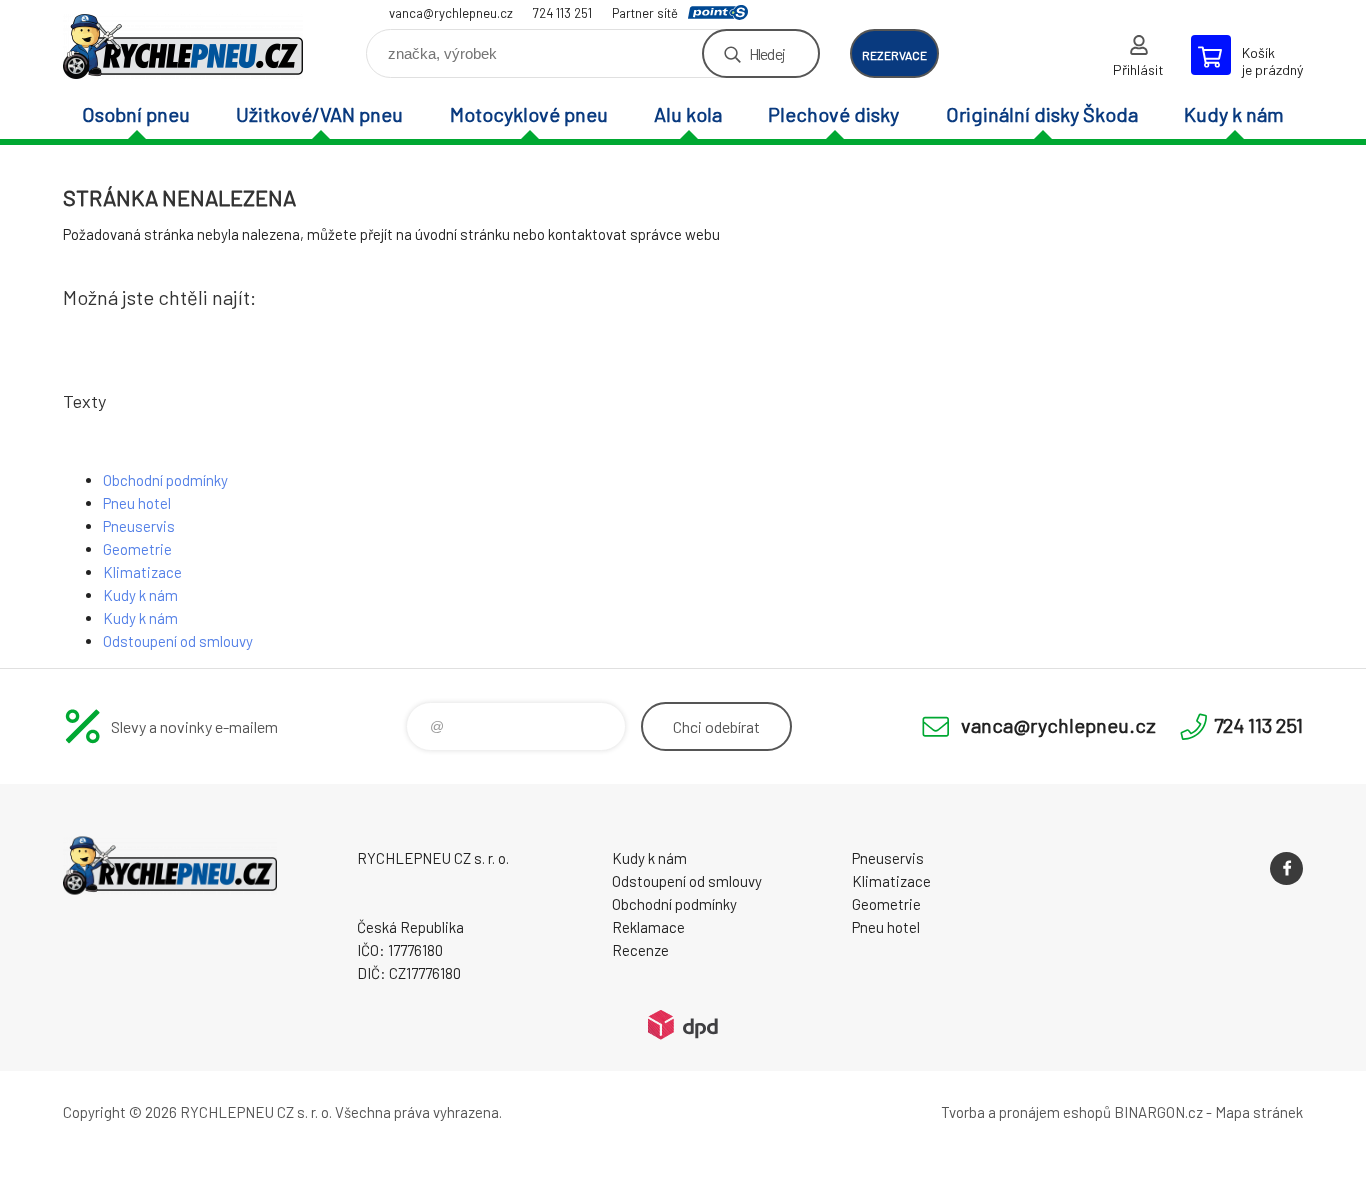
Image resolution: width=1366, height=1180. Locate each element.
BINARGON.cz (1158, 1112)
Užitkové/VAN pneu (319, 114)
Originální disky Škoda (1042, 114)
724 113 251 (562, 13)
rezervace (894, 55)
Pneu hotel (137, 503)
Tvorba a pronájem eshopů (1026, 1112)
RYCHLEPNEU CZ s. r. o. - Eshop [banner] (183, 46)
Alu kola (688, 114)
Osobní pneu (136, 114)
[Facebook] (1286, 868)
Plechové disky (833, 114)
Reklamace (648, 927)
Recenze (640, 950)
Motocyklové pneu (529, 114)
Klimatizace (142, 572)
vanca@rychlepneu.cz (451, 13)
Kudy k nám (1234, 114)
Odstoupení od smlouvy (178, 641)
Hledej (767, 53)
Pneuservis (139, 526)
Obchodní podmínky (165, 480)
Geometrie (137, 549)
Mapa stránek (1259, 1112)
